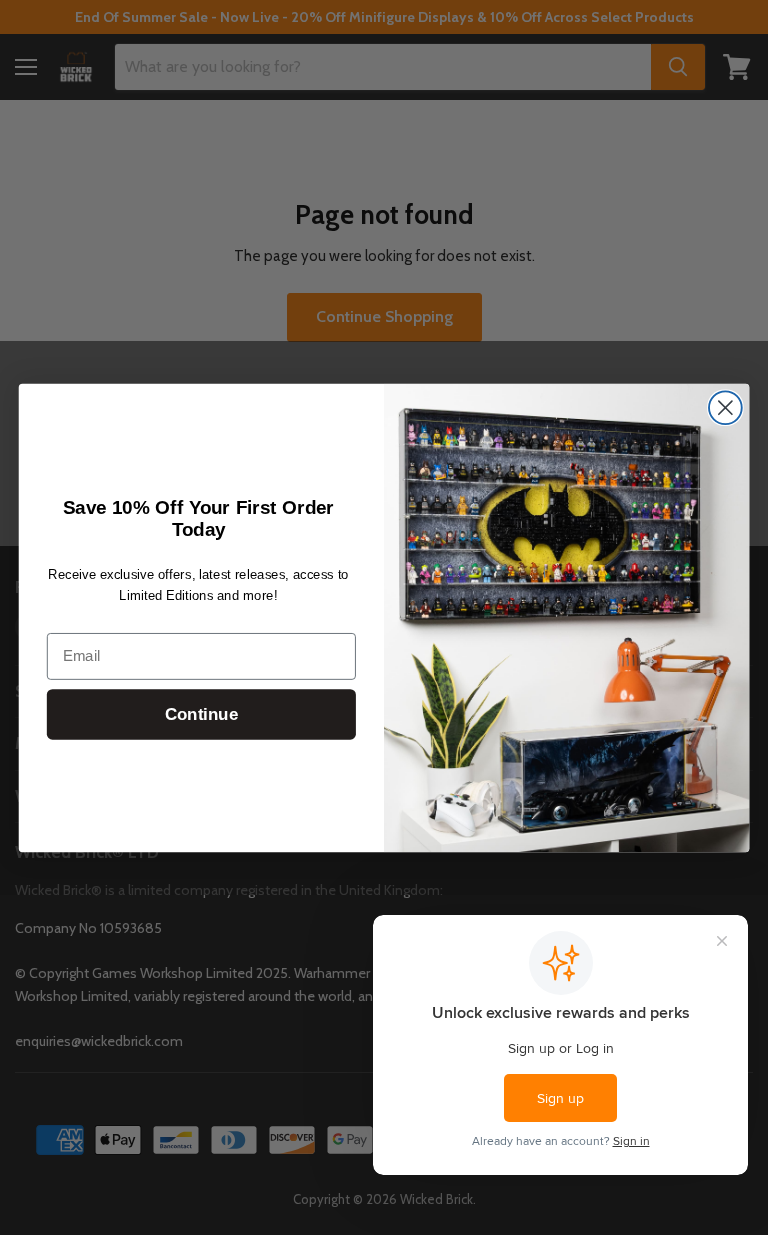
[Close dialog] (725, 407)
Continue (201, 713)
